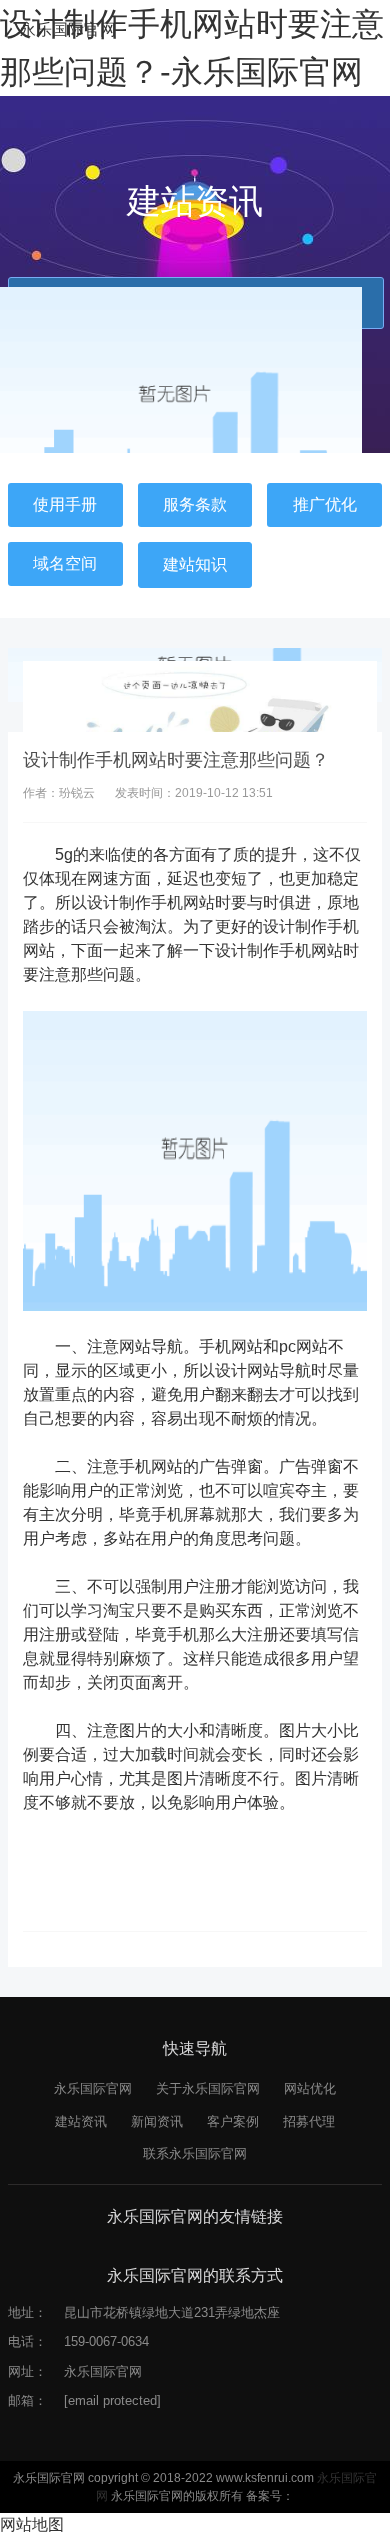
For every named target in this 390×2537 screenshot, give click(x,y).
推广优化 (325, 504)
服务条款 (195, 504)
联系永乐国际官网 (195, 2153)
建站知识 (195, 564)
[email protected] (112, 2400)
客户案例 (233, 2121)
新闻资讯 (157, 2121)
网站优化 (310, 2088)
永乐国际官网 (68, 29)
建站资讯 (81, 2121)
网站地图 (32, 2524)
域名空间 (65, 563)
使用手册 (65, 504)
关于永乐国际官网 (208, 2088)
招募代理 (309, 2121)
